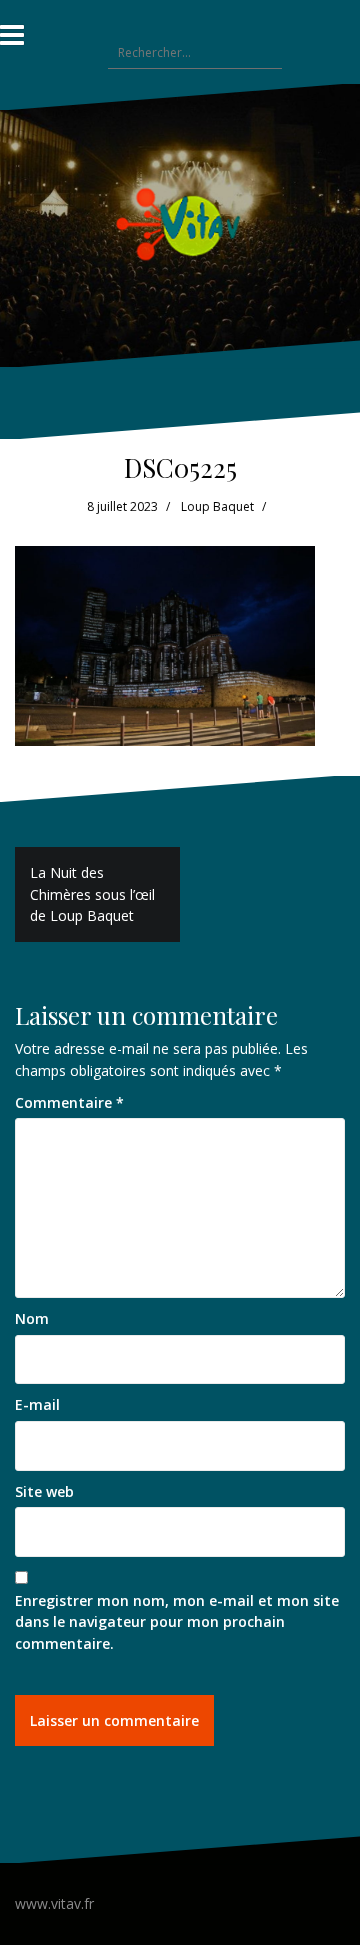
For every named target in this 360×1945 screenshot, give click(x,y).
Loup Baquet (217, 506)
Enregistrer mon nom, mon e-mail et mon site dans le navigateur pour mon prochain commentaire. (177, 1622)
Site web (44, 1491)
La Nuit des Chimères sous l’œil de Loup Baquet (92, 894)
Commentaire (69, 1102)
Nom (32, 1318)
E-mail (37, 1404)
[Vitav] (180, 223)
